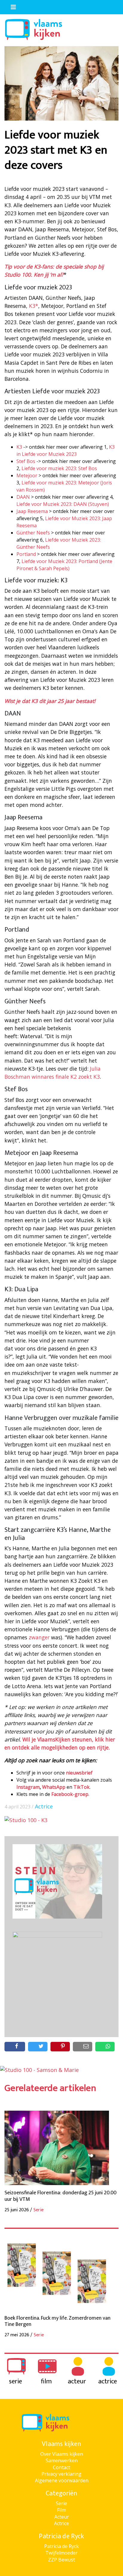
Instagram (28, 1787)
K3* (34, 306)
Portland (26, 554)
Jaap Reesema (32, 511)
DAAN (23, 497)
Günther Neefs (33, 533)
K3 (19, 447)
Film (61, 2510)
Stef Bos (26, 461)
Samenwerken (62, 2460)
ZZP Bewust (61, 2560)
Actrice (44, 1806)
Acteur (62, 2517)
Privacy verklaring (61, 2474)
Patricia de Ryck (61, 2546)
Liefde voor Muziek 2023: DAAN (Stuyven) (63, 504)
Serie (61, 2503)
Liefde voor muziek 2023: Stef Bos (59, 468)
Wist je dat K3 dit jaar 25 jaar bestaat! (50, 701)
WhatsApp (54, 1787)
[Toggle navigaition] (11, 6)
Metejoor (27, 475)
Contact (61, 2467)
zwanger (39, 1637)
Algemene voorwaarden (62, 2480)
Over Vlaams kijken (62, 2454)
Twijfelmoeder (61, 2553)
